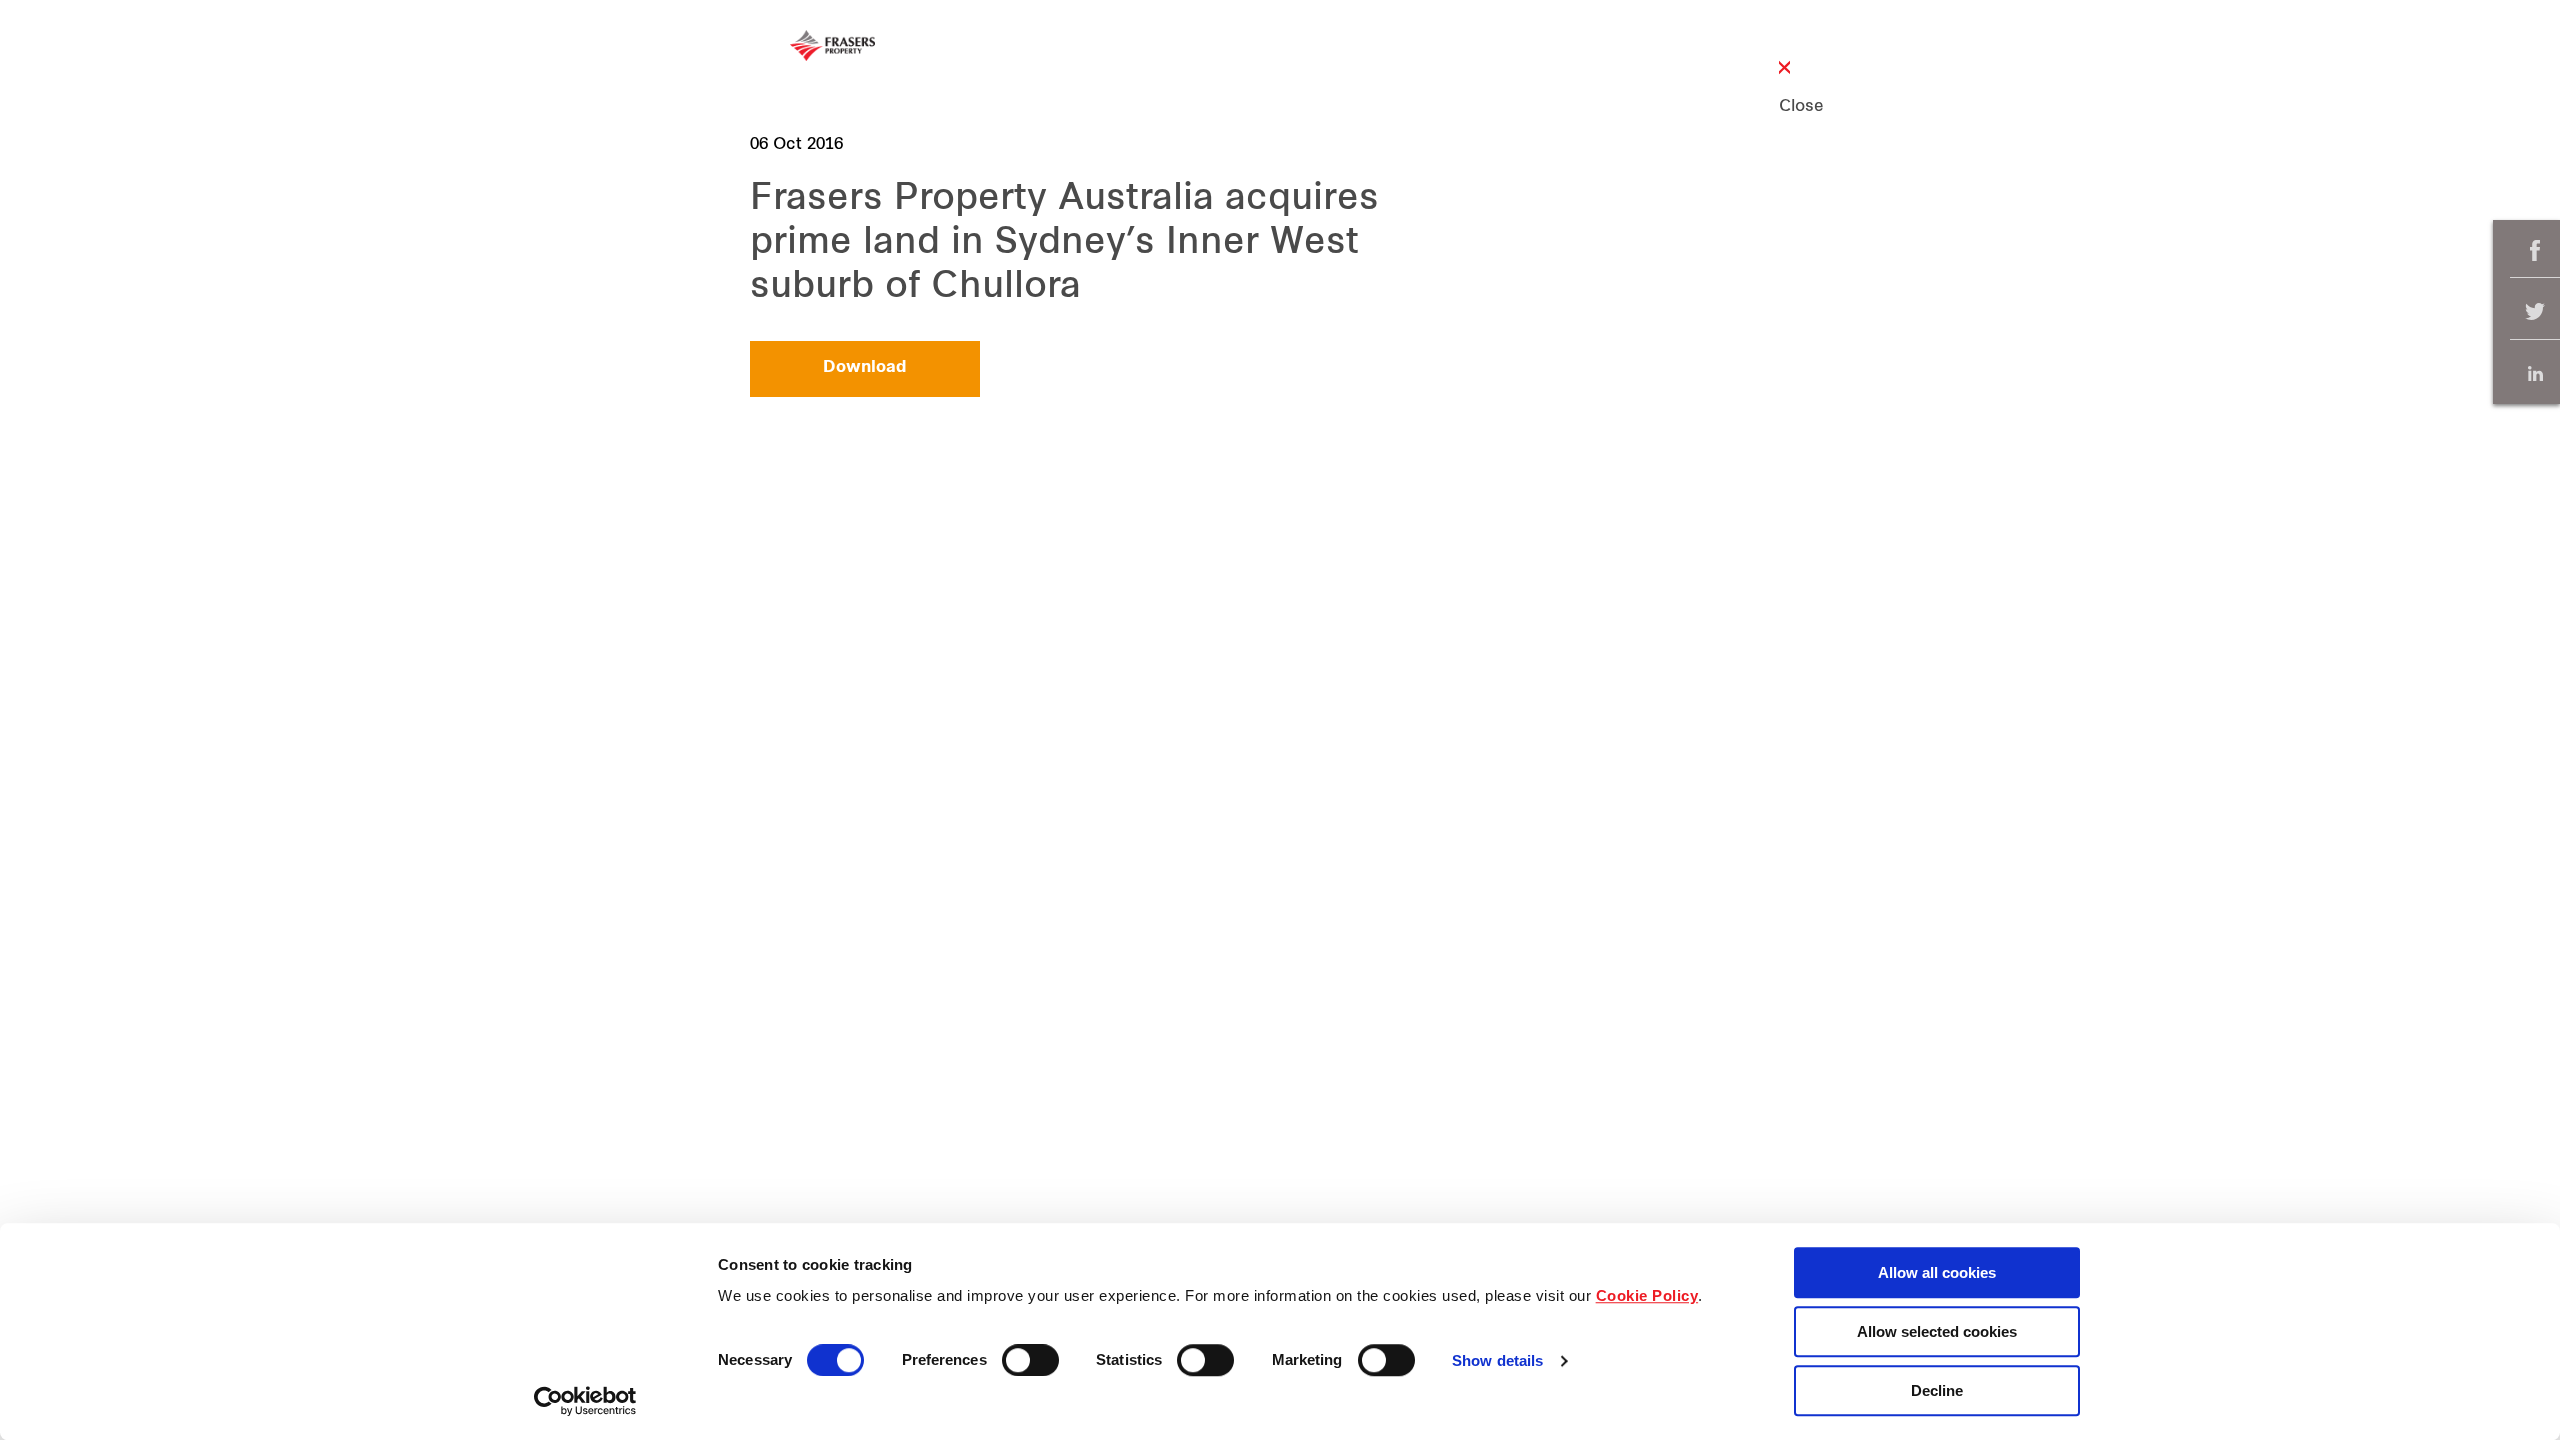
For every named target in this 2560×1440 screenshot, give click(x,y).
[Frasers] (832, 45)
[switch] (1030, 1360)
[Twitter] (2535, 312)
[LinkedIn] (2535, 373)
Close (1784, 107)
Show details (1497, 1361)
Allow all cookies (1937, 1272)
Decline (1937, 1390)
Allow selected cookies (1937, 1331)
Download (865, 368)
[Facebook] (2535, 250)
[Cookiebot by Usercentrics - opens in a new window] (585, 1401)
